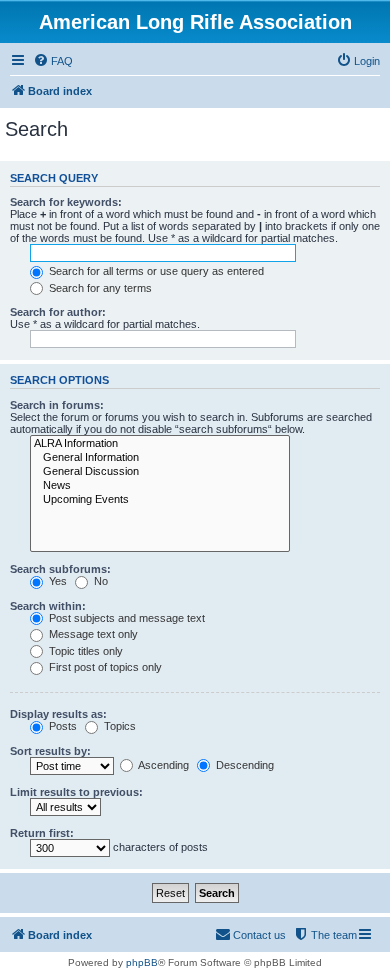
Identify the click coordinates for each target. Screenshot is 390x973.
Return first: (42, 833)
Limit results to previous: (76, 792)
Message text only (92, 634)
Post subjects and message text (125, 618)
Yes (56, 581)
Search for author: (58, 312)
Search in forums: (57, 405)
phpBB (142, 962)
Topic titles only (84, 651)
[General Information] (160, 458)
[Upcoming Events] (160, 500)
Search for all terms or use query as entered (155, 271)
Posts (61, 726)
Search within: (48, 606)
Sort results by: (50, 751)
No (99, 581)
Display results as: (58, 714)
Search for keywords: (66, 202)
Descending (243, 765)
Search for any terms (99, 288)
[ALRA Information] (160, 444)
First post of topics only (104, 667)
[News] (160, 486)
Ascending (162, 765)
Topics (118, 726)
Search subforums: (60, 569)
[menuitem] (53, 61)
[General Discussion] (160, 472)
